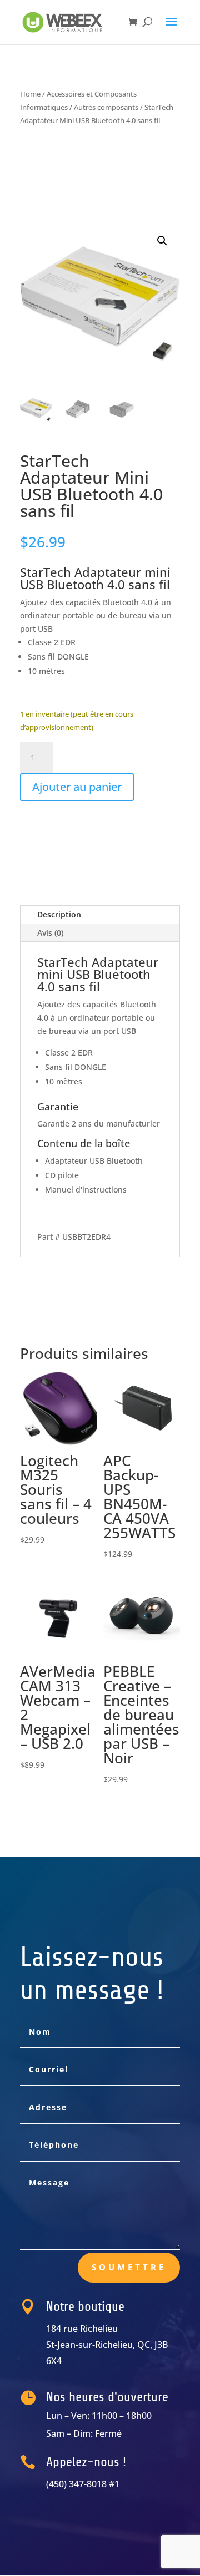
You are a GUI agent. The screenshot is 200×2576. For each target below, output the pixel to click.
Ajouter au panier (77, 787)
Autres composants (106, 107)
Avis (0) (50, 933)
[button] (162, 241)
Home (30, 94)
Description (59, 914)
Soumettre (129, 2267)
